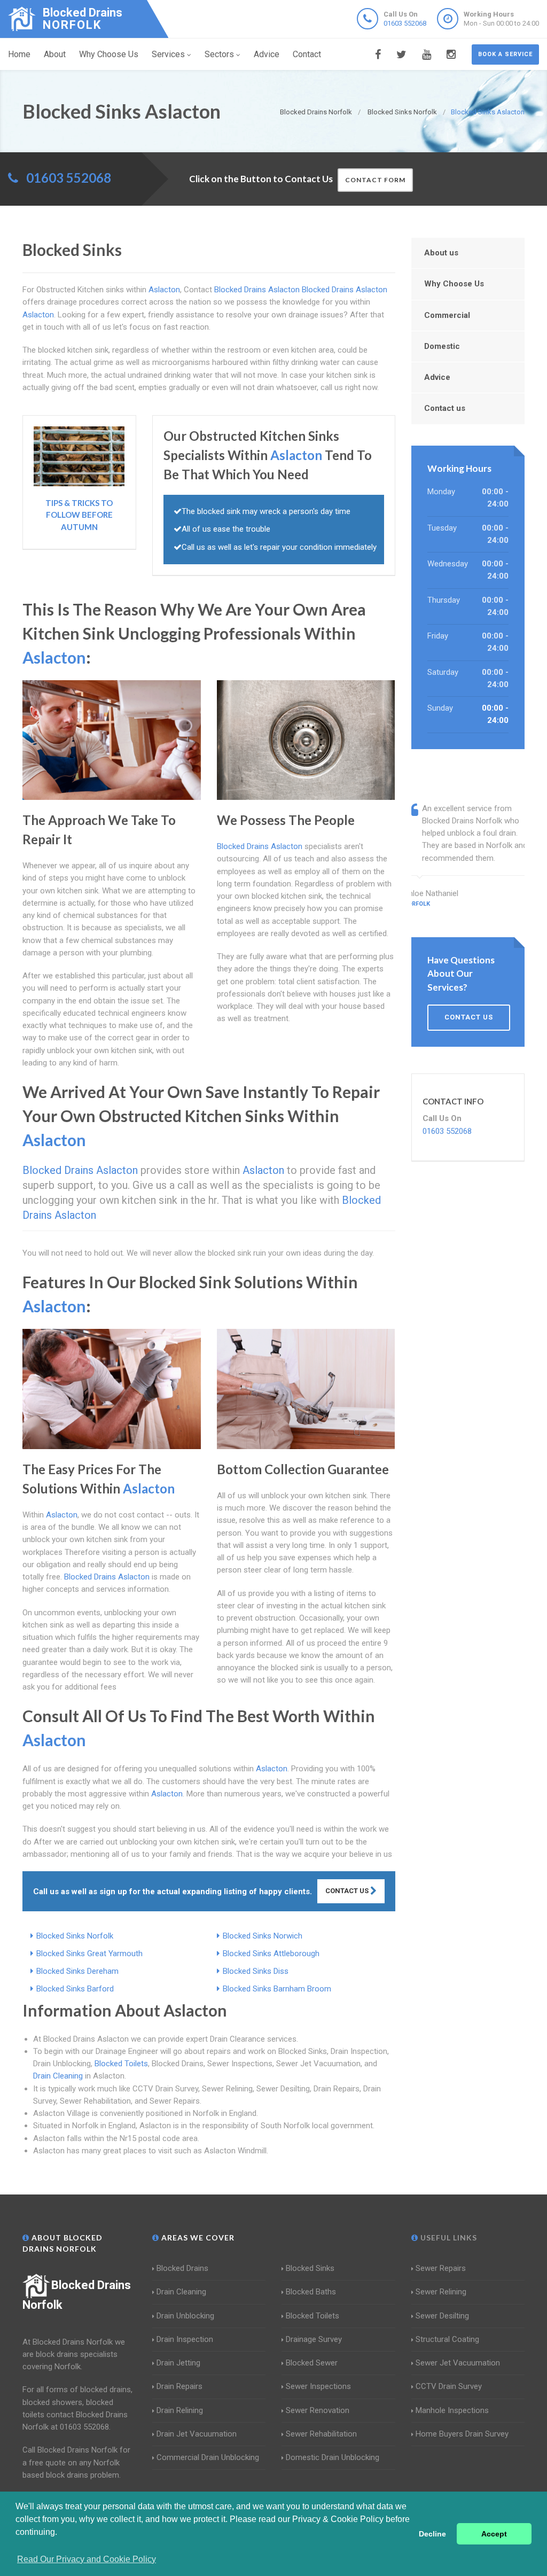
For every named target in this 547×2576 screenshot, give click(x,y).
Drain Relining (180, 2410)
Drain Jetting (178, 2363)
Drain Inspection (185, 2339)
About (55, 54)
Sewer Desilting (442, 2316)
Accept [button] (494, 2534)
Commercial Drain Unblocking (208, 2457)
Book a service (505, 54)
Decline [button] (432, 2534)
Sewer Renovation (318, 2410)
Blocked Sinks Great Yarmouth (89, 1954)
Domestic (442, 346)
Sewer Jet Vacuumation (458, 2363)
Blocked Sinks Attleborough (271, 1954)
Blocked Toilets (121, 2064)
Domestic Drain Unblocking (333, 2457)
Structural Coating (447, 2339)
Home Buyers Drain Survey (462, 2434)
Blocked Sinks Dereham (77, 1971)
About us (441, 253)
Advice (267, 54)
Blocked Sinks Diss (256, 1971)
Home (19, 54)
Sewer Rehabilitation (321, 2434)
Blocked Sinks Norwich (263, 1936)
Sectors (219, 54)
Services (168, 54)
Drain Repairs (179, 2386)
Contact (307, 54)
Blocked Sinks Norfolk (75, 1936)
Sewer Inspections (318, 2386)
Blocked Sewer (312, 2363)
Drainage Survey (314, 2339)
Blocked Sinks (310, 2268)
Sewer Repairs (441, 2268)
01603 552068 (405, 23)
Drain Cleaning (58, 2076)
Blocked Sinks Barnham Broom (277, 1989)
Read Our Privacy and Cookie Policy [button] (87, 2559)
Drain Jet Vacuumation (197, 2434)
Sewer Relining (441, 2292)
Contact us (445, 408)
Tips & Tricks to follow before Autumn (79, 515)
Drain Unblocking (185, 2316)
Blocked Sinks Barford (75, 1989)
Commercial (447, 315)
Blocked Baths (311, 2292)
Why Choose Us (109, 54)
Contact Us (348, 1891)
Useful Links (448, 2238)
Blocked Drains (182, 2268)
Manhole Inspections (452, 2410)
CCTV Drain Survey (449, 2386)
